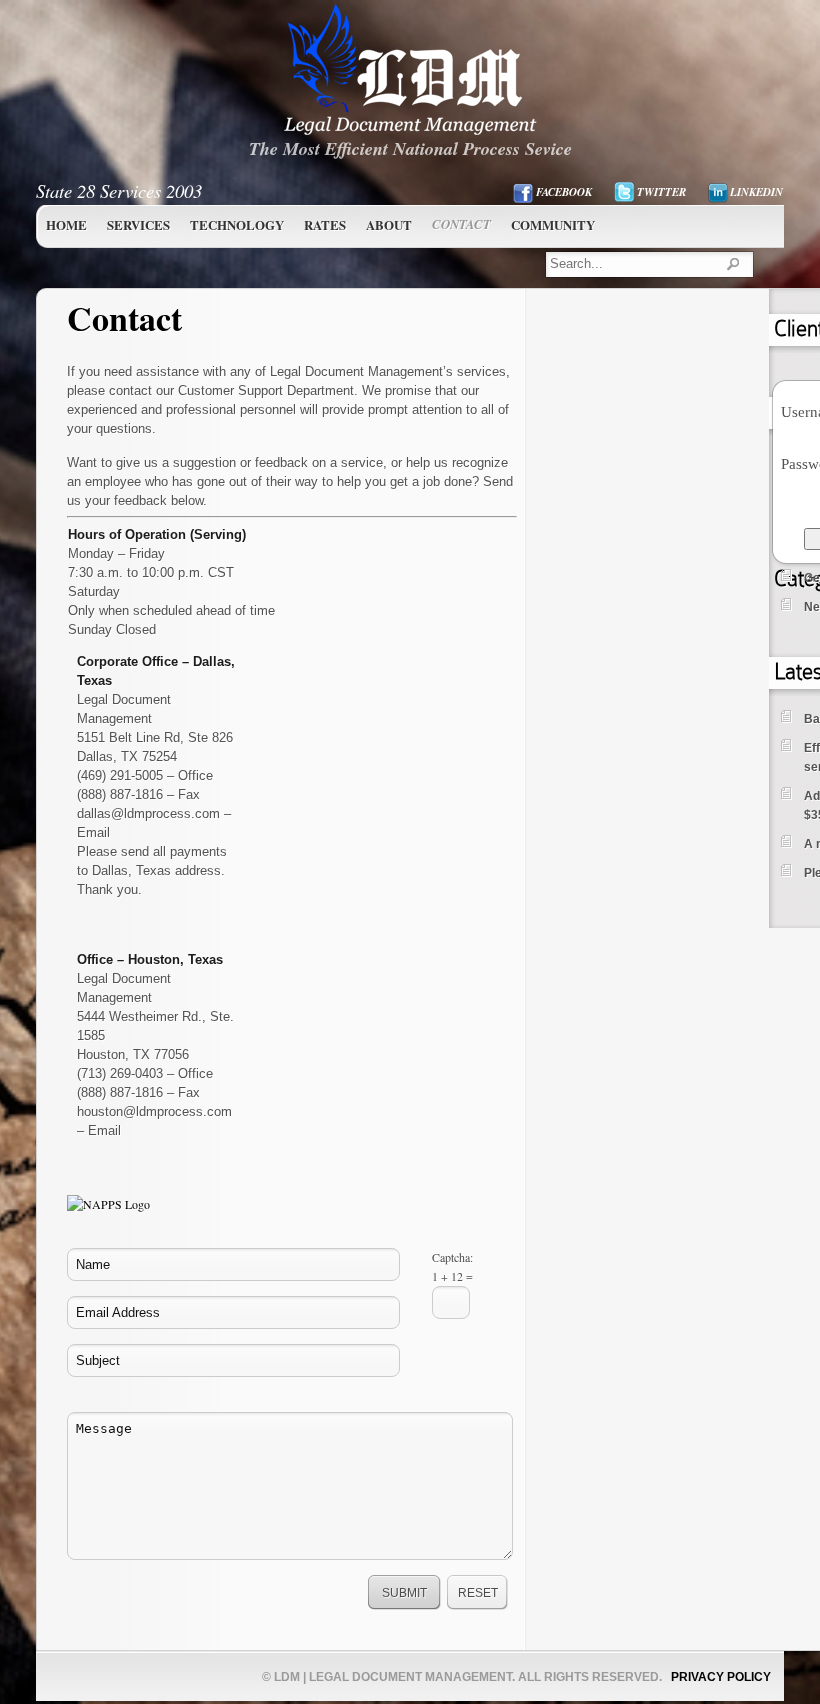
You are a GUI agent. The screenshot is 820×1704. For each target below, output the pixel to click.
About (389, 224)
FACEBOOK (564, 192)
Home (66, 224)
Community (553, 224)
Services (138, 224)
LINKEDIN (756, 192)
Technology (237, 224)
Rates (325, 224)
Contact (461, 224)
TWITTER (661, 192)
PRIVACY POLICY (721, 1677)
